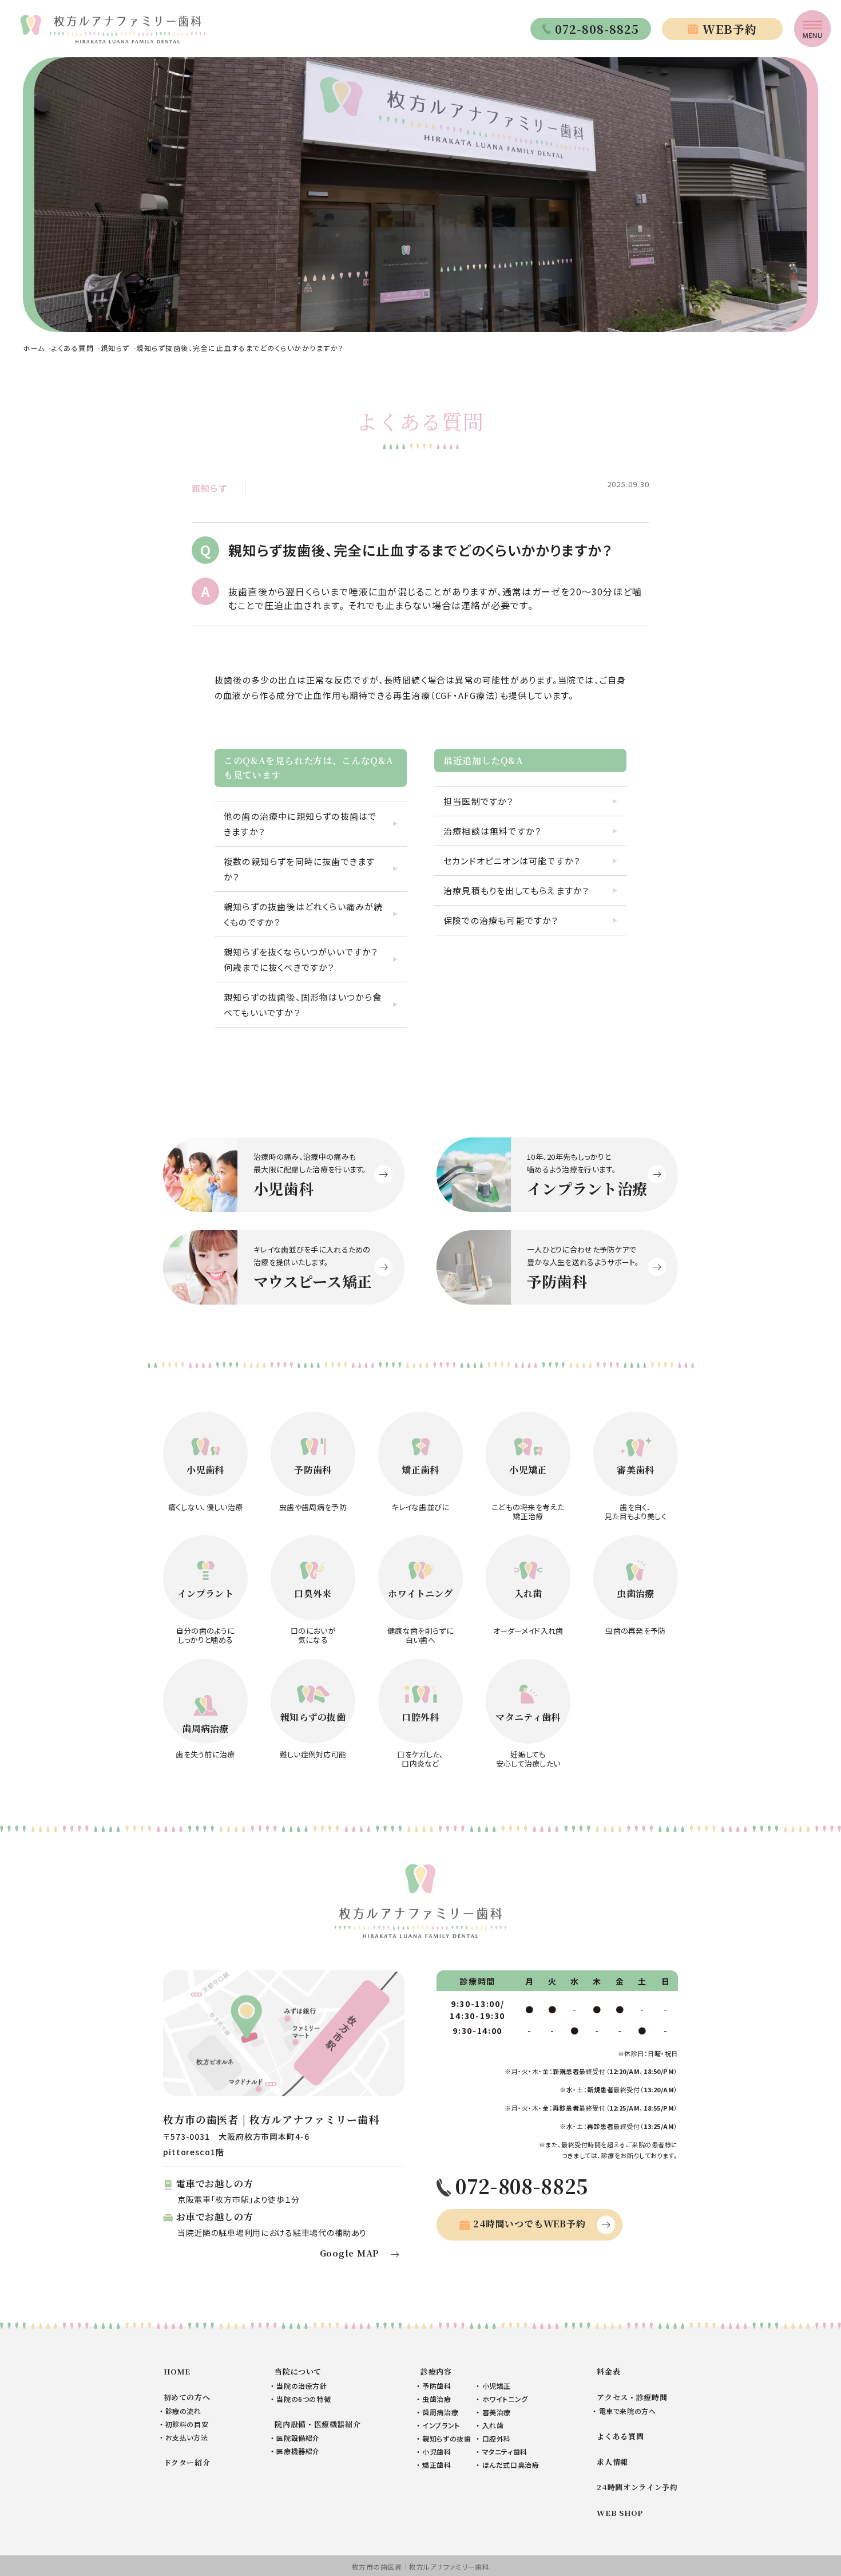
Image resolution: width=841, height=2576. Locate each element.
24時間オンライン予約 (637, 2487)
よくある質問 (620, 2436)
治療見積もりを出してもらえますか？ (516, 890)
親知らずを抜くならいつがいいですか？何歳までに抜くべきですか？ (301, 959)
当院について (298, 2371)
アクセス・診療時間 (632, 2397)
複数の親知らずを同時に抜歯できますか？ (299, 869)
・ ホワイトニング (502, 2399)
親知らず (209, 488)
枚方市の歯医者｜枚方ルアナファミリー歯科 (421, 2567)
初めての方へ (187, 2397)
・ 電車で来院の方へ (624, 2411)
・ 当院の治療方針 (299, 2386)
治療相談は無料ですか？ (493, 831)
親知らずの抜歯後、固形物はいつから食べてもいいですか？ (303, 1005)
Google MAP (350, 2253)
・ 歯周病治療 (437, 2412)
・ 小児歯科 (434, 2451)
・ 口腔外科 (493, 2438)
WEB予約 (730, 29)
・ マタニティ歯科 (501, 2451)
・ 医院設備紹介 (295, 2438)
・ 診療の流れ (181, 2411)
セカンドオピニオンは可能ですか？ (512, 861)
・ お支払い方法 (184, 2437)
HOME (177, 2371)
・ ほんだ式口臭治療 (507, 2465)
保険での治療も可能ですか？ (501, 920)
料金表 (608, 2371)
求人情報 (612, 2462)
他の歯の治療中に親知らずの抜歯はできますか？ (300, 824)
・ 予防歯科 (434, 2386)
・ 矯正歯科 (434, 2465)
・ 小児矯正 (493, 2386)
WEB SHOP (620, 2513)
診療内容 (436, 2371)
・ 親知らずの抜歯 (444, 2438)
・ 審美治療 (493, 2412)
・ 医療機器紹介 (295, 2451)
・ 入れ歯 (490, 2425)
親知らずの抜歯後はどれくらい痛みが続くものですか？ (304, 914)
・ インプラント (438, 2425)
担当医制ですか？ (479, 801)
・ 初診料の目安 (184, 2424)
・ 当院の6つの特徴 (301, 2399)
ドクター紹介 (187, 2462)
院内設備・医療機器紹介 (318, 2424)
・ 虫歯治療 (434, 2399)
